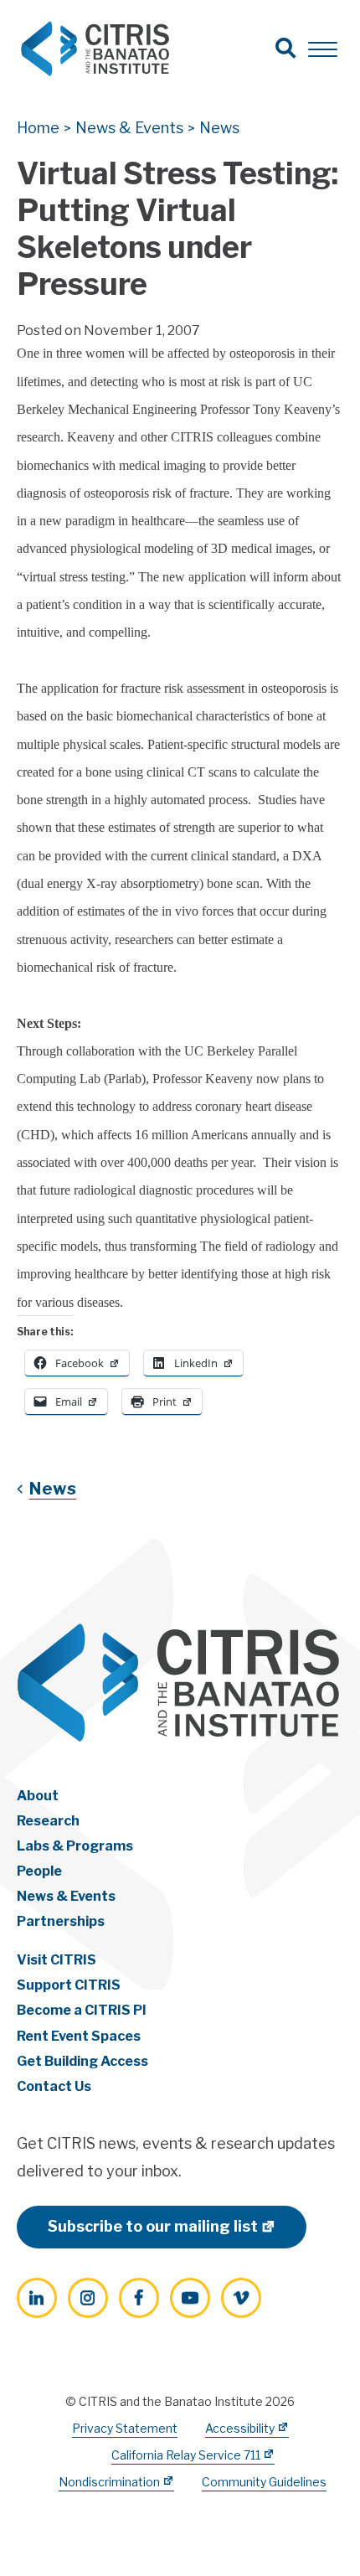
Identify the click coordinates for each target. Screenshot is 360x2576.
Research (48, 1821)
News (53, 1489)
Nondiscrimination (109, 2482)
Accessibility (240, 2428)
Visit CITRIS (57, 1960)
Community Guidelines (264, 2482)
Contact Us (54, 2086)
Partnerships (61, 1921)
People (39, 1871)
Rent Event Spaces (79, 2036)
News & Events (66, 1896)
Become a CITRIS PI (82, 2010)
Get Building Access (82, 2061)
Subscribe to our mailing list (153, 2226)
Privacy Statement (125, 2428)
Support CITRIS (69, 1985)
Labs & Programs (75, 1846)
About (38, 1796)
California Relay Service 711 (186, 2455)
